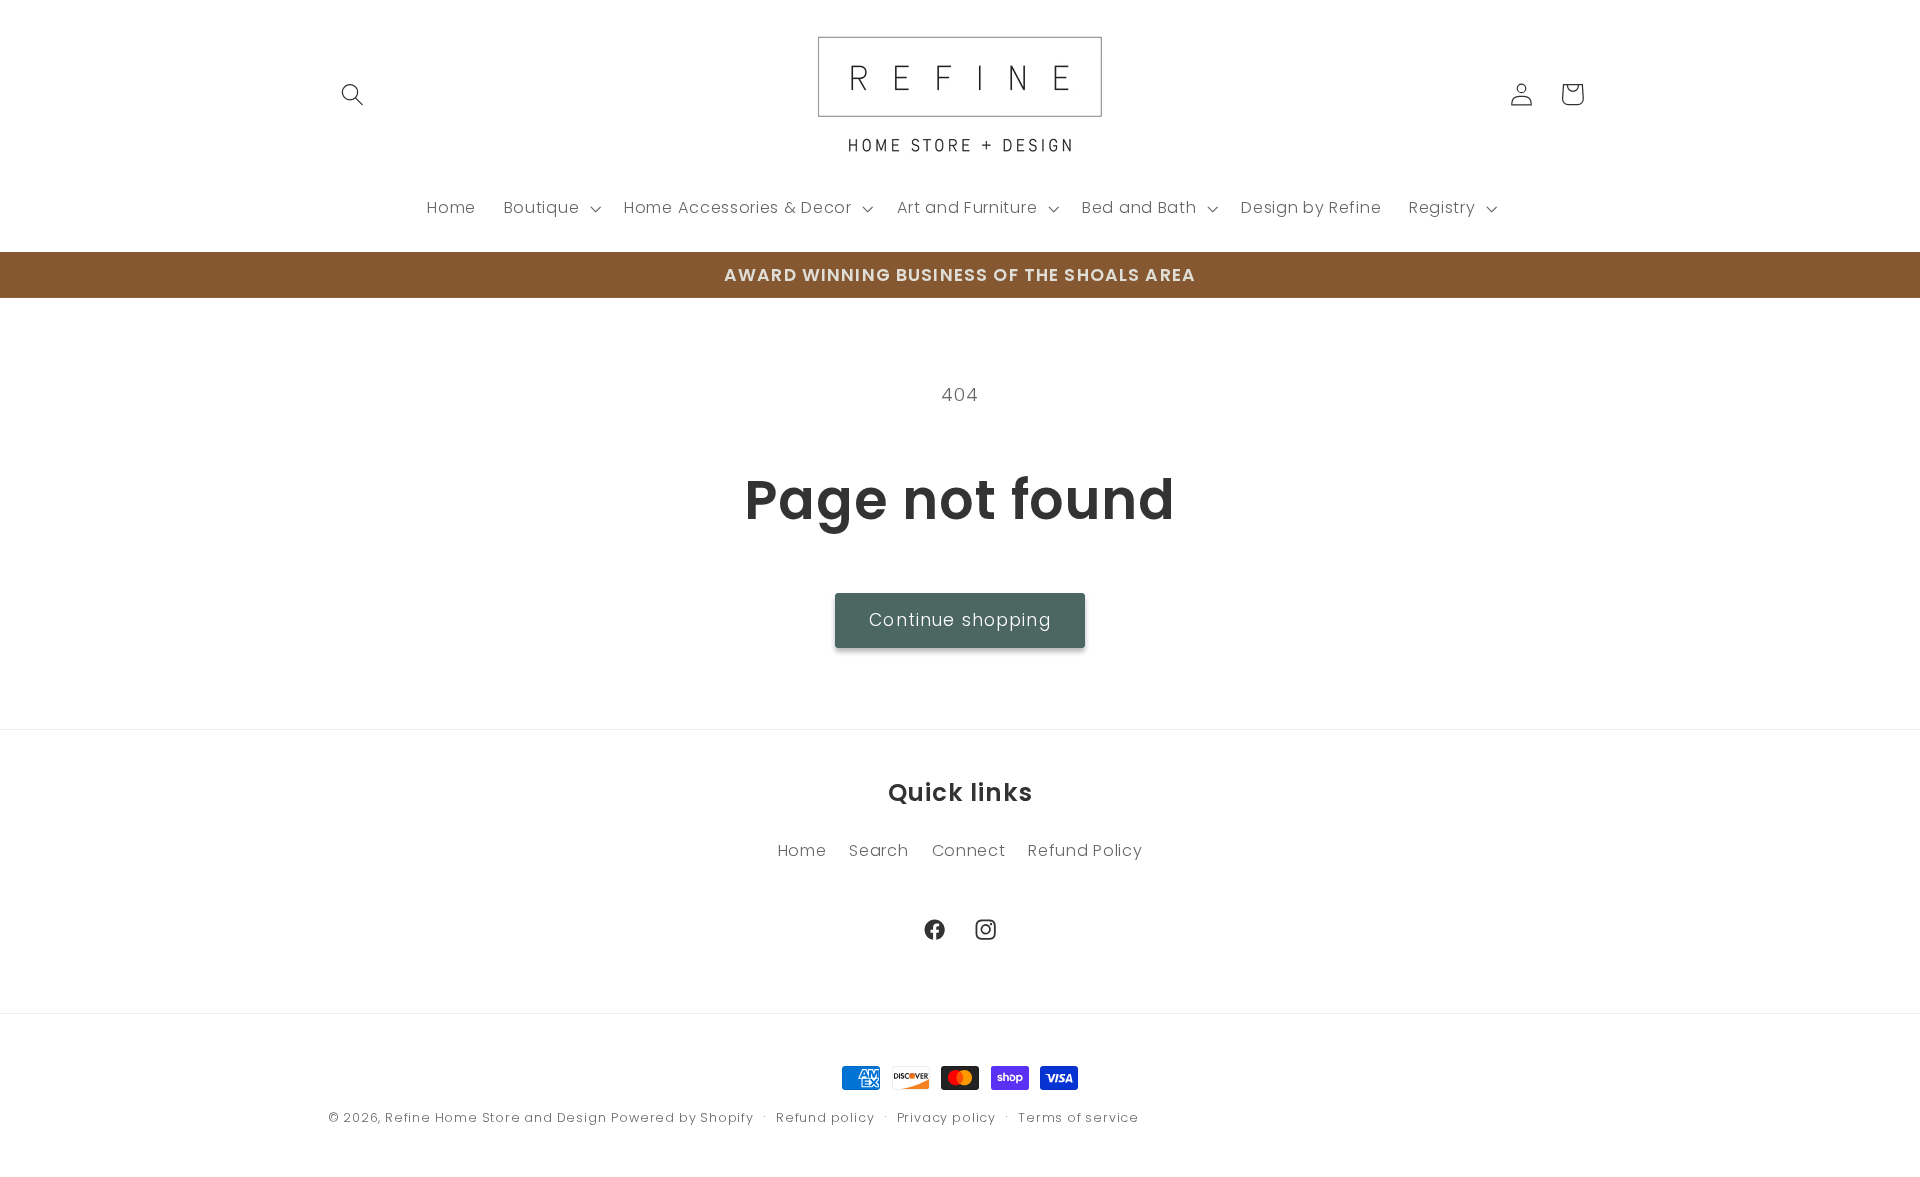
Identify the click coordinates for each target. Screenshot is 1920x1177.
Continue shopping (960, 620)
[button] (353, 94)
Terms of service (1078, 1117)
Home (802, 850)
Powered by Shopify (682, 1117)
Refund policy (825, 1117)
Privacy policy (946, 1117)
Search (878, 850)
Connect (969, 850)
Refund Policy (1085, 850)
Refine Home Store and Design (496, 1117)
